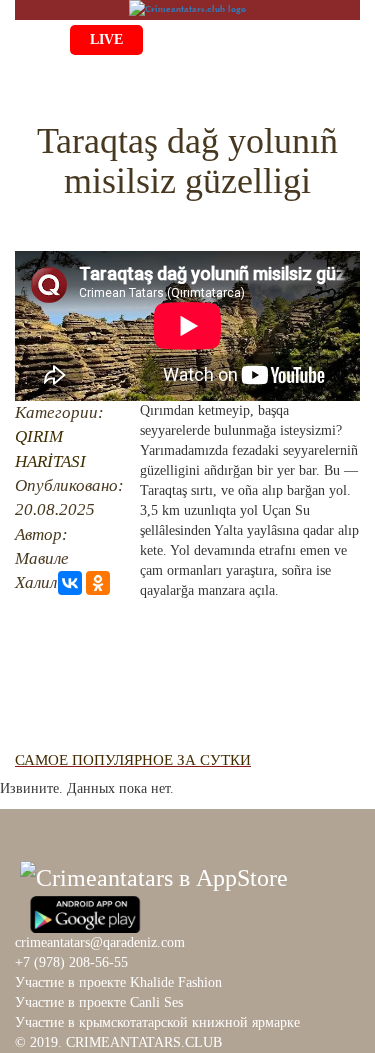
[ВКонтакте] (70, 583)
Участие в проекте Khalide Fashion (118, 982)
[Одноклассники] (98, 583)
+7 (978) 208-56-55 (71, 962)
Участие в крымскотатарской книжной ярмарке (157, 1022)
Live (106, 39)
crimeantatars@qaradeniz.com (100, 942)
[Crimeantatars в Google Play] (85, 912)
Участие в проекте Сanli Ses (99, 1002)
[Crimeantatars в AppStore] (154, 875)
